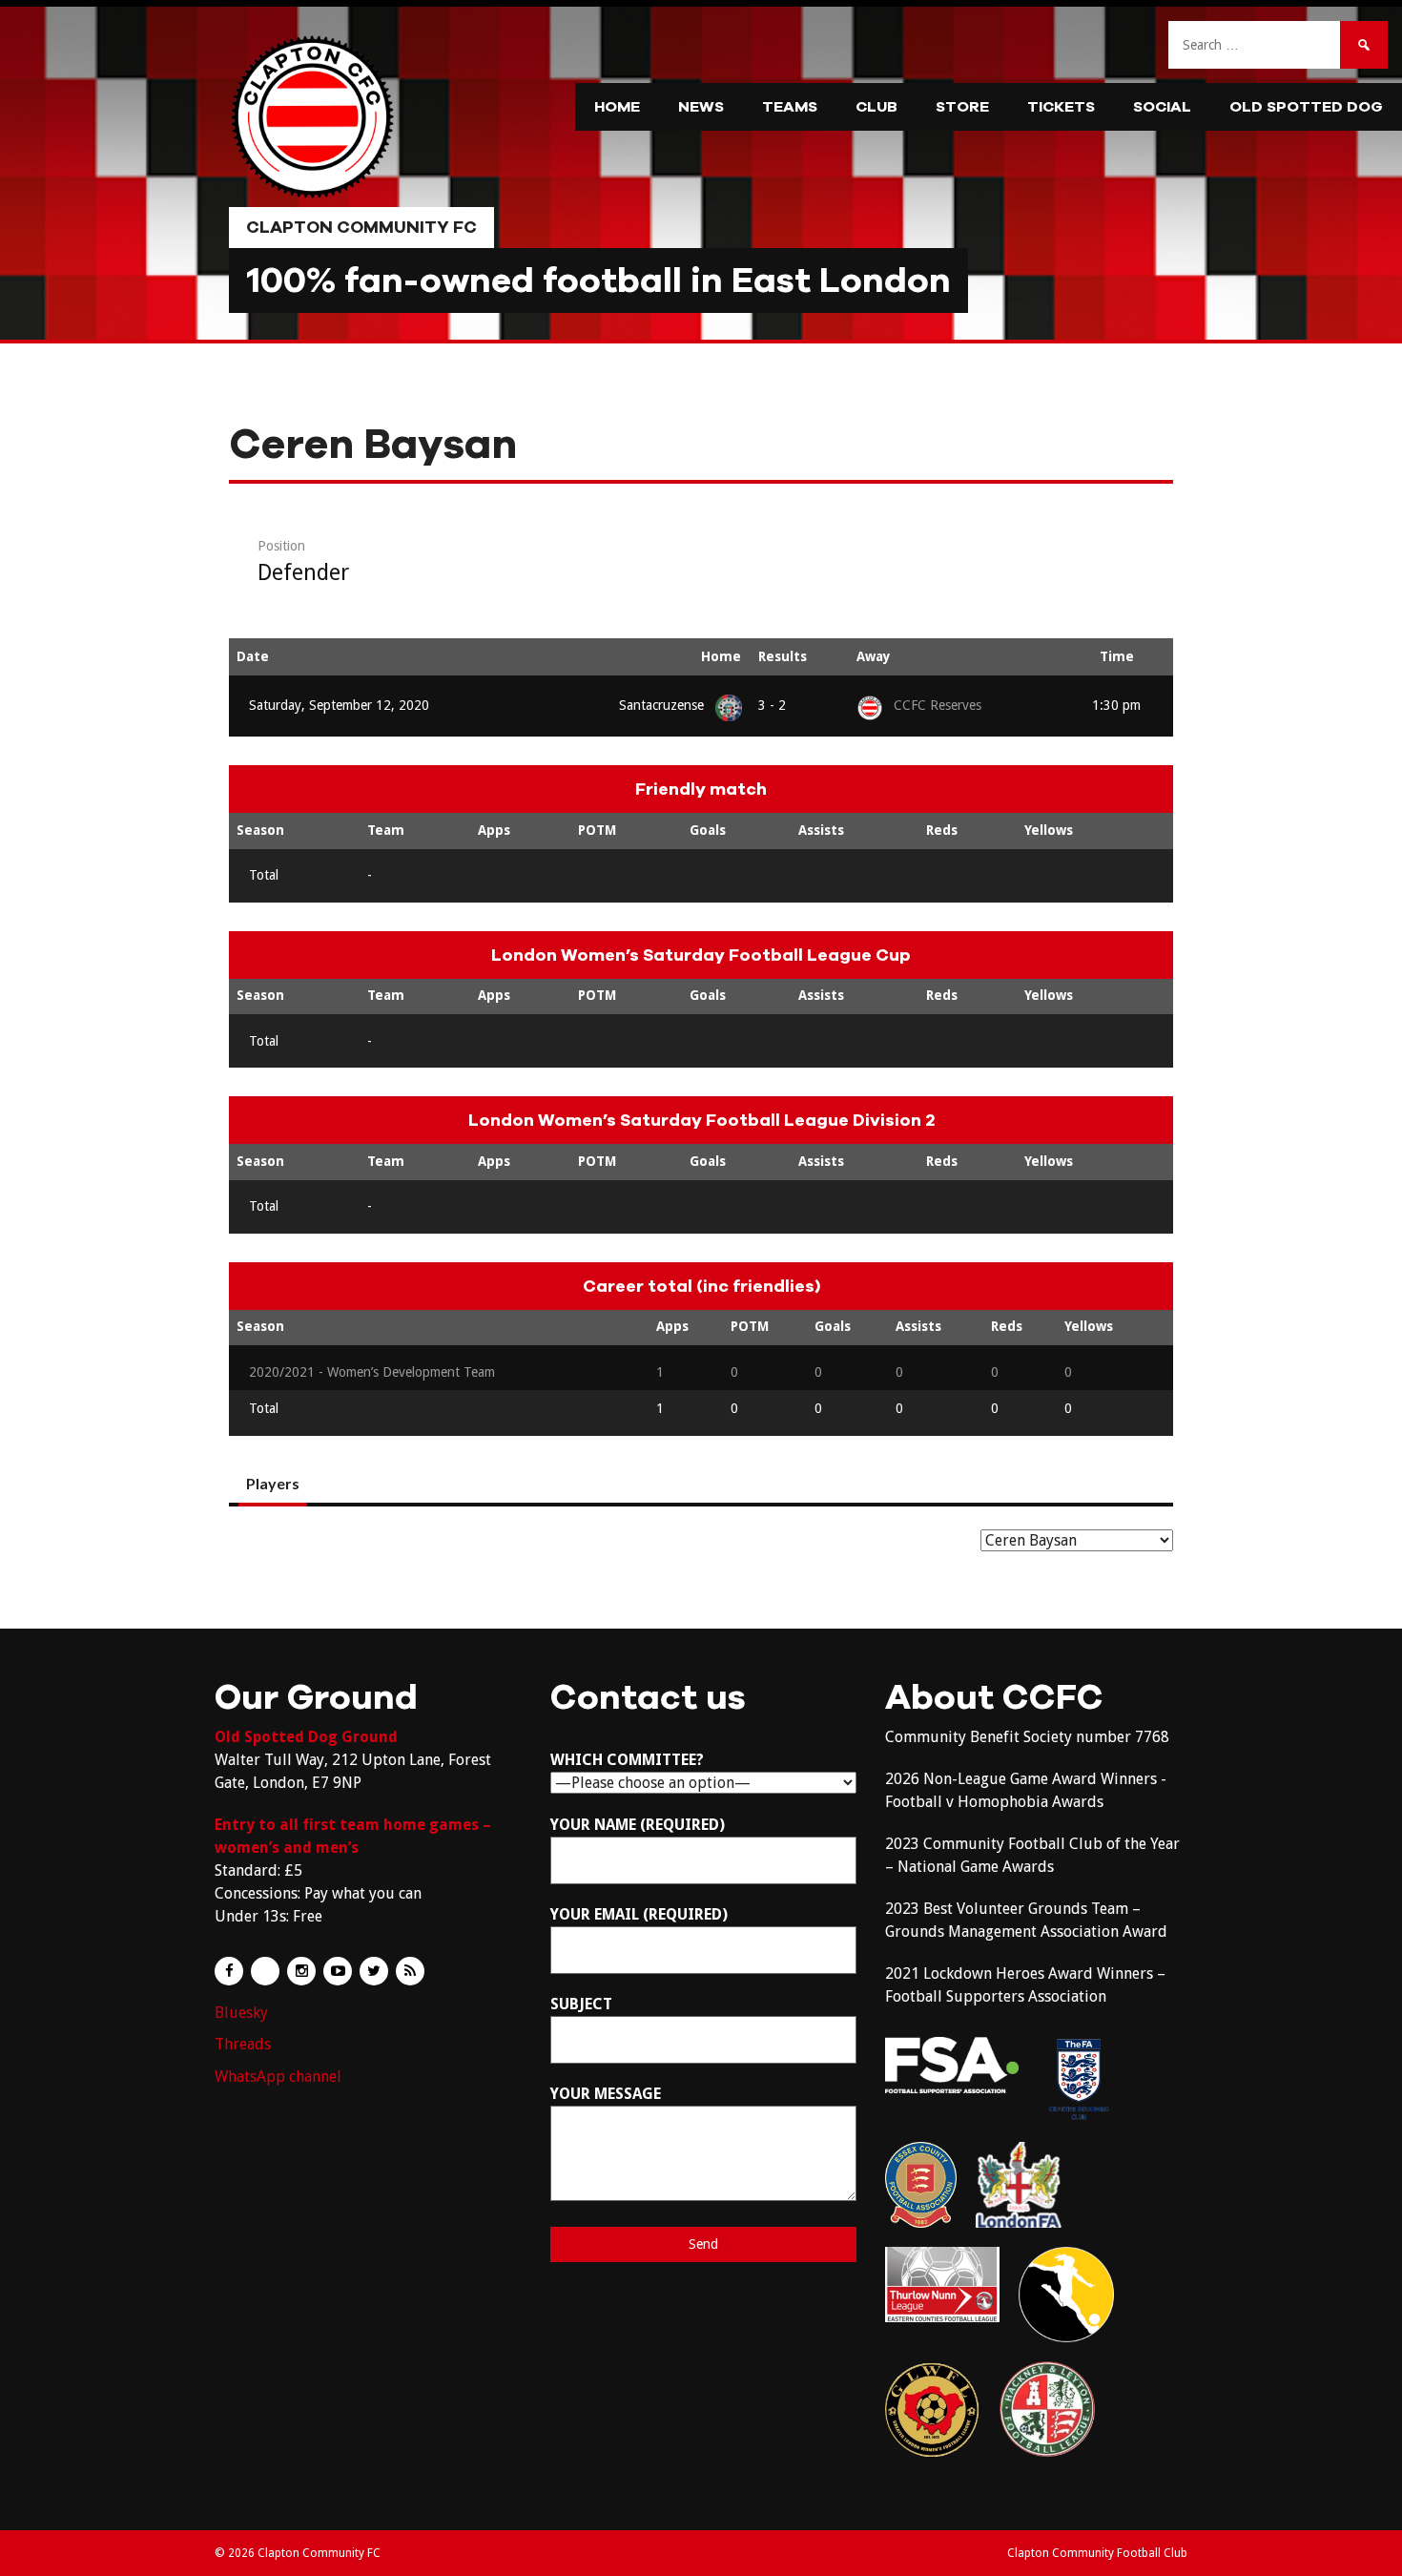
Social (1162, 107)
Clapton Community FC (361, 227)
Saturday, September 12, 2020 (339, 705)
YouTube (338, 1971)
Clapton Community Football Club (1097, 2553)
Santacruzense (661, 705)
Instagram (301, 1971)
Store (962, 107)
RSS (410, 1971)
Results (783, 656)
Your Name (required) (638, 1825)
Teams (790, 107)
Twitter (374, 1971)
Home (617, 107)
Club (876, 107)
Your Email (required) (639, 1914)
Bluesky (241, 2013)
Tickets (1061, 107)
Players (273, 1483)
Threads (243, 2044)
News (701, 107)
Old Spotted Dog (1306, 107)
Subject (581, 2004)
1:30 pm (1116, 705)
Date (253, 656)
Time (1117, 656)
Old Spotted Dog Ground (306, 1737)
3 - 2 (772, 705)
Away (874, 656)
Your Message (606, 2094)
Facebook (229, 1971)
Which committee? (627, 1760)
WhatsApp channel (278, 2077)
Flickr (265, 1971)
